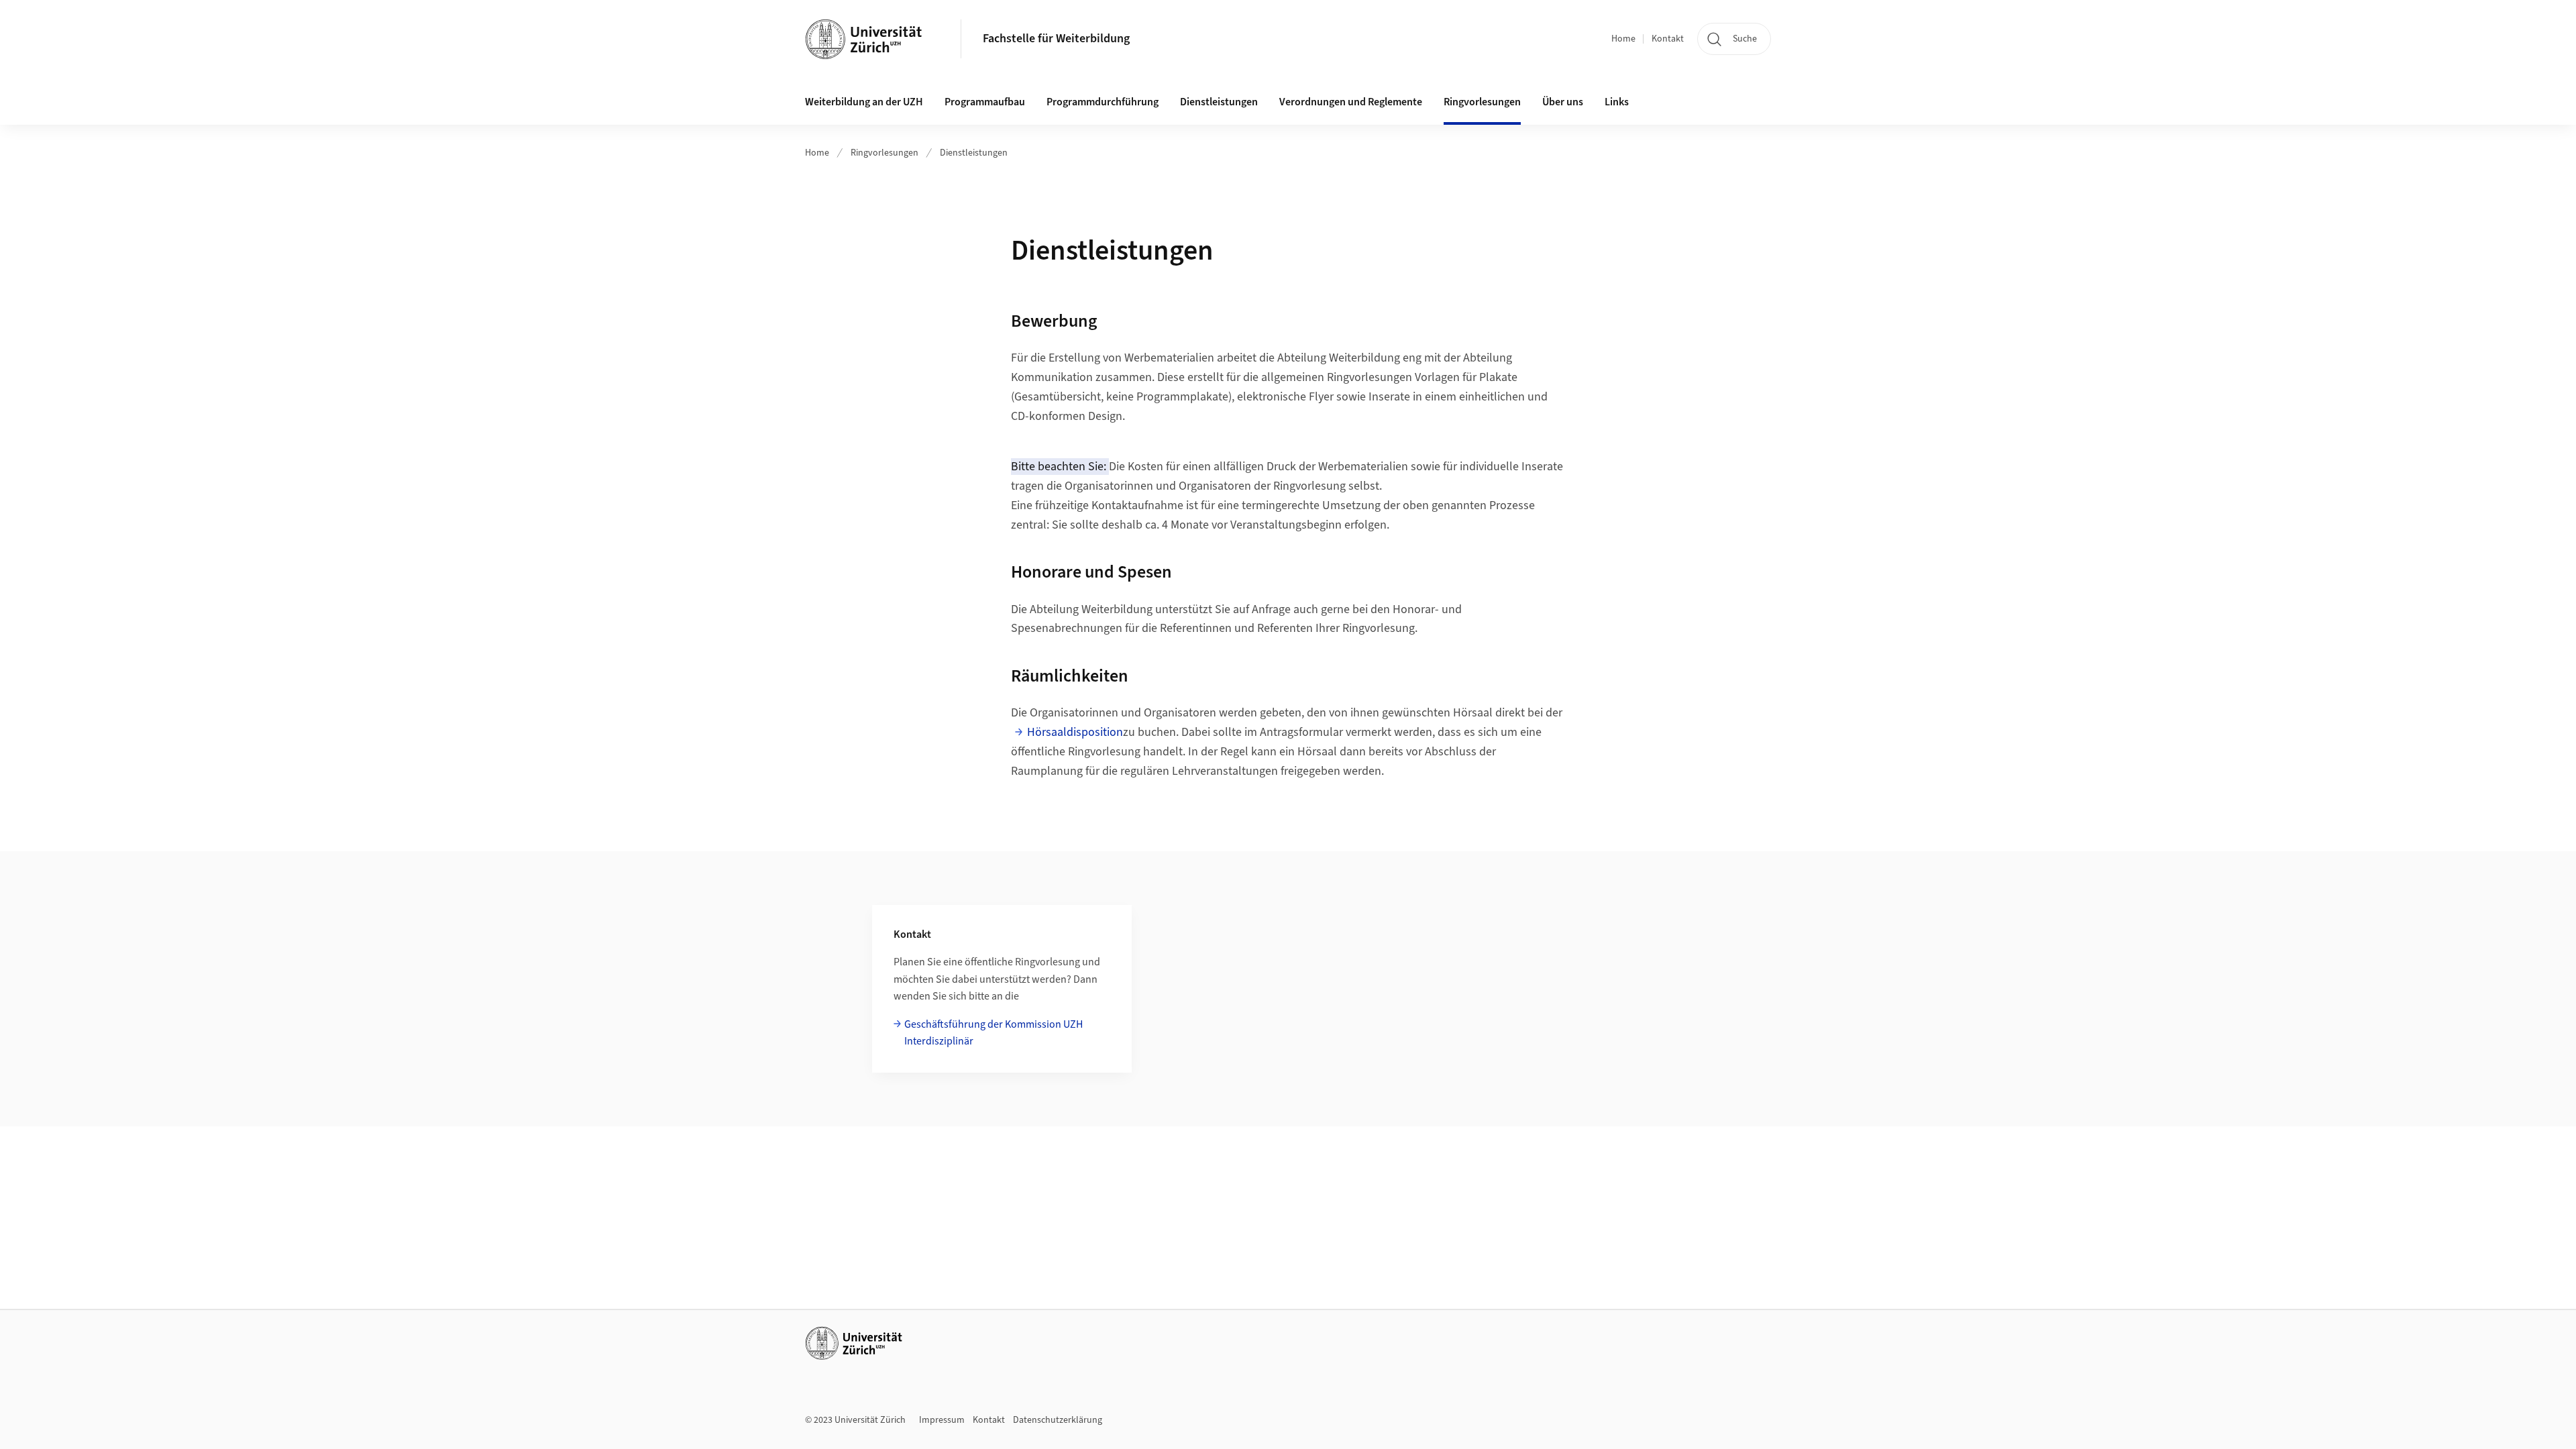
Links (1617, 102)
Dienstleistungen (974, 153)
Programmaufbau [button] (985, 102)
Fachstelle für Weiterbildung (1056, 39)
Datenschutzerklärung (1058, 1420)
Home (1623, 39)
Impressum (942, 1420)
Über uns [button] (1563, 102)
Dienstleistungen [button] (1219, 102)
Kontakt (1668, 39)
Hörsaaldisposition (1075, 732)
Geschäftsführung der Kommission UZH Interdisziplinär (994, 1033)
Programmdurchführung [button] (1103, 102)
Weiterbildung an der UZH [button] (864, 102)
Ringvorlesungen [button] (1482, 102)
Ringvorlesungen (884, 153)
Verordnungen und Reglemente (1351, 102)
